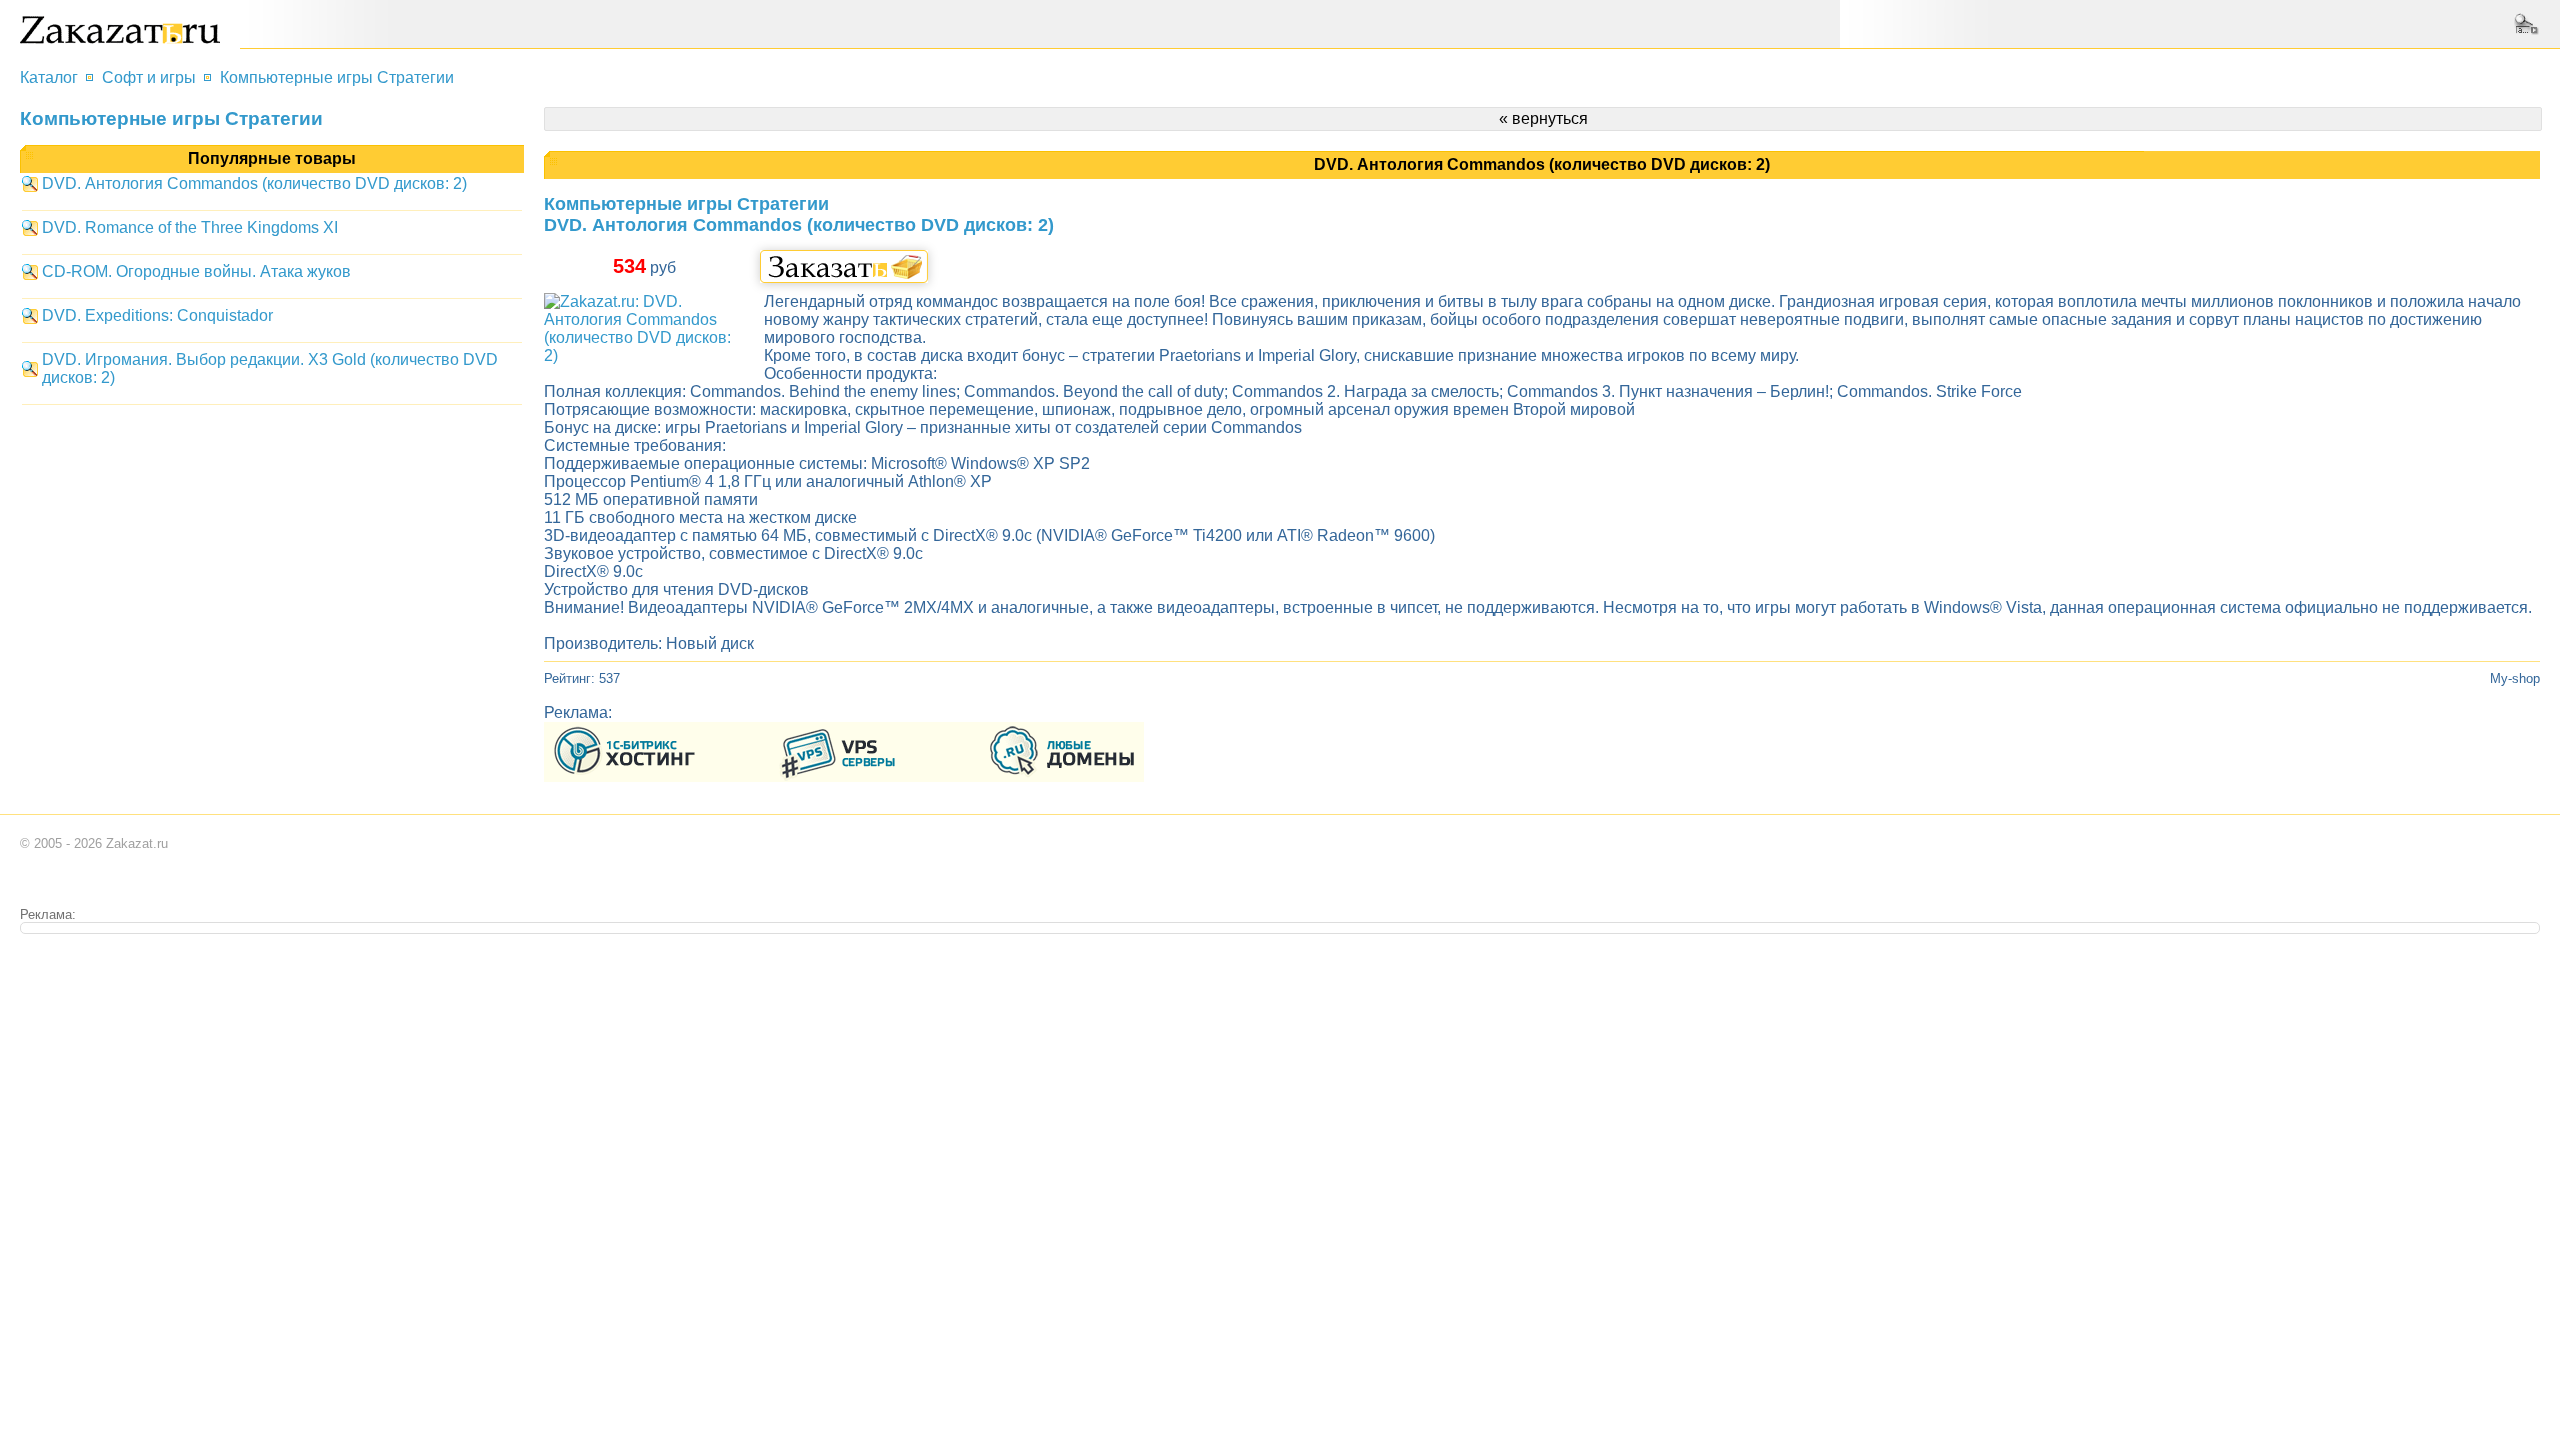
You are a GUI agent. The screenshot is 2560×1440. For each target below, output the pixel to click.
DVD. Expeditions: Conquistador (157, 315)
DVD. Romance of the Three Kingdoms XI (190, 227)
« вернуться (1543, 118)
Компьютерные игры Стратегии (337, 77)
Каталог (49, 77)
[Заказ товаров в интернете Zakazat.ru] (120, 38)
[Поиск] (2529, 24)
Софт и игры (149, 77)
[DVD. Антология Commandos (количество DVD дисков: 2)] (644, 355)
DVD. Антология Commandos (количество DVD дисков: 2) (254, 183)
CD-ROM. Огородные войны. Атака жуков (196, 271)
